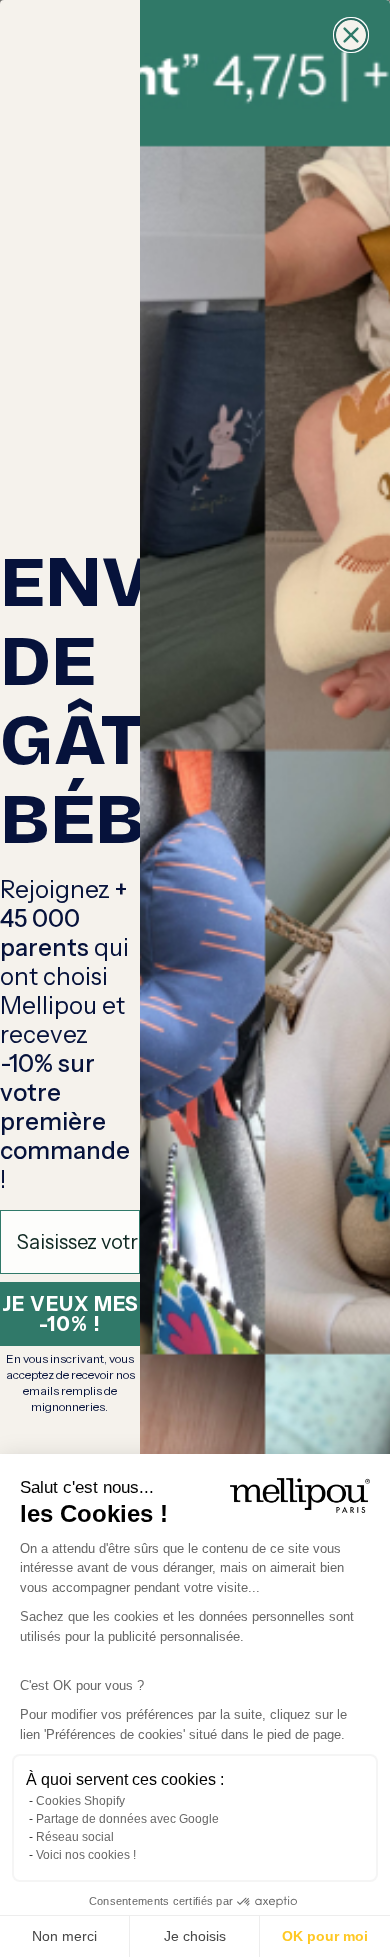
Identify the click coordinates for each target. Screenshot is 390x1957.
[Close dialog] (351, 35)
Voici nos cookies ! (86, 1855)
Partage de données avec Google (127, 1819)
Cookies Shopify (80, 1801)
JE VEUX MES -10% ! (70, 1314)
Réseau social (75, 1837)
